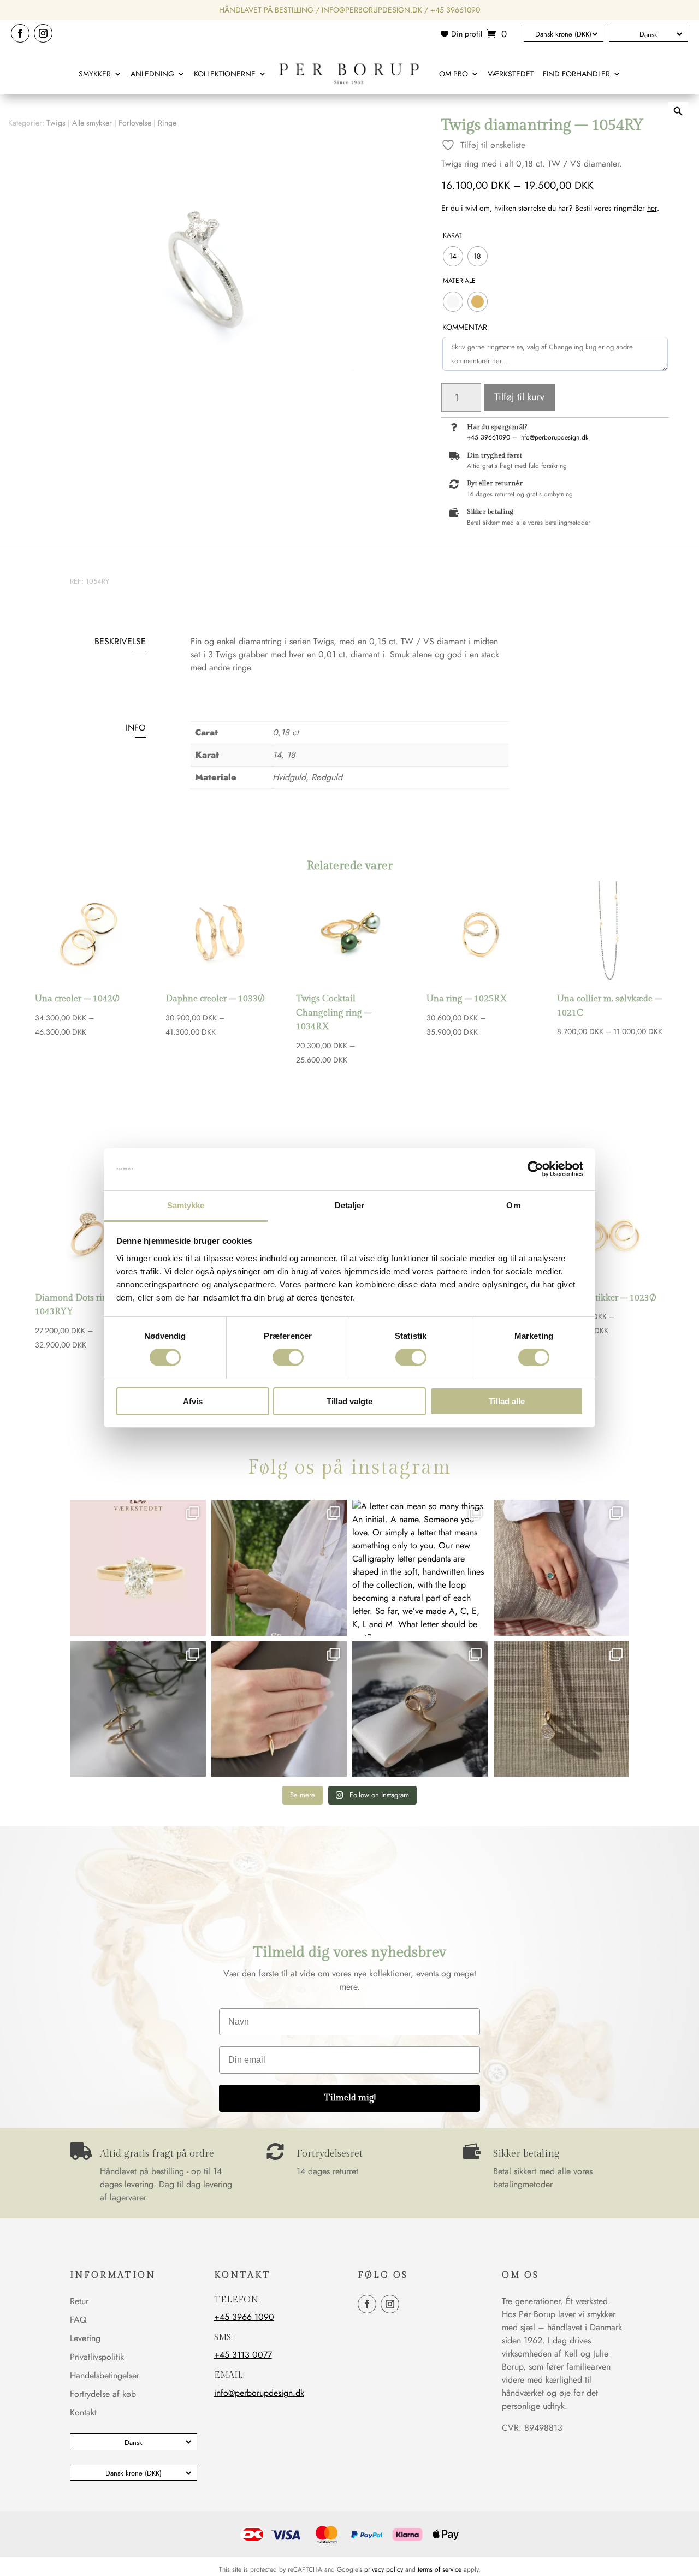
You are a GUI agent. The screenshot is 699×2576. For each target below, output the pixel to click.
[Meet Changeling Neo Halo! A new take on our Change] (562, 1568)
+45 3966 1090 (244, 2317)
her (652, 208)
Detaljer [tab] (350, 1205)
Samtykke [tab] (186, 1205)
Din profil (467, 35)
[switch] (288, 1357)
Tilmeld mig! (350, 2098)
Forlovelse (135, 123)
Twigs (56, 123)
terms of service (440, 2569)
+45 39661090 (455, 10)
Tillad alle (507, 1401)
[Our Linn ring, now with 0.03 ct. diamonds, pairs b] (279, 1568)
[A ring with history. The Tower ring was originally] (279, 1709)
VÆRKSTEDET (511, 74)
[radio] (453, 256)
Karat (452, 235)
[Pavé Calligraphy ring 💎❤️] (420, 1709)
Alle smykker (92, 123)
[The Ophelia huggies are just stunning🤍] (138, 1709)
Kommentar (465, 327)
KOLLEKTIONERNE (225, 74)
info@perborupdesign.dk (372, 10)
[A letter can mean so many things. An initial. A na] (420, 1568)
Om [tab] (513, 1205)
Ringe (167, 123)
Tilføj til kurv (519, 397)
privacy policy (384, 2569)
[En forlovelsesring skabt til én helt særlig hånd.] (138, 1568)
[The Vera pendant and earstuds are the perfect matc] (562, 1709)
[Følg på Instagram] (43, 33)
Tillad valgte (349, 1401)
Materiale (459, 281)
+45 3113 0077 (243, 2355)
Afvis (193, 1401)
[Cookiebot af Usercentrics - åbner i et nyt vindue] (535, 1169)
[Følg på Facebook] (20, 33)
